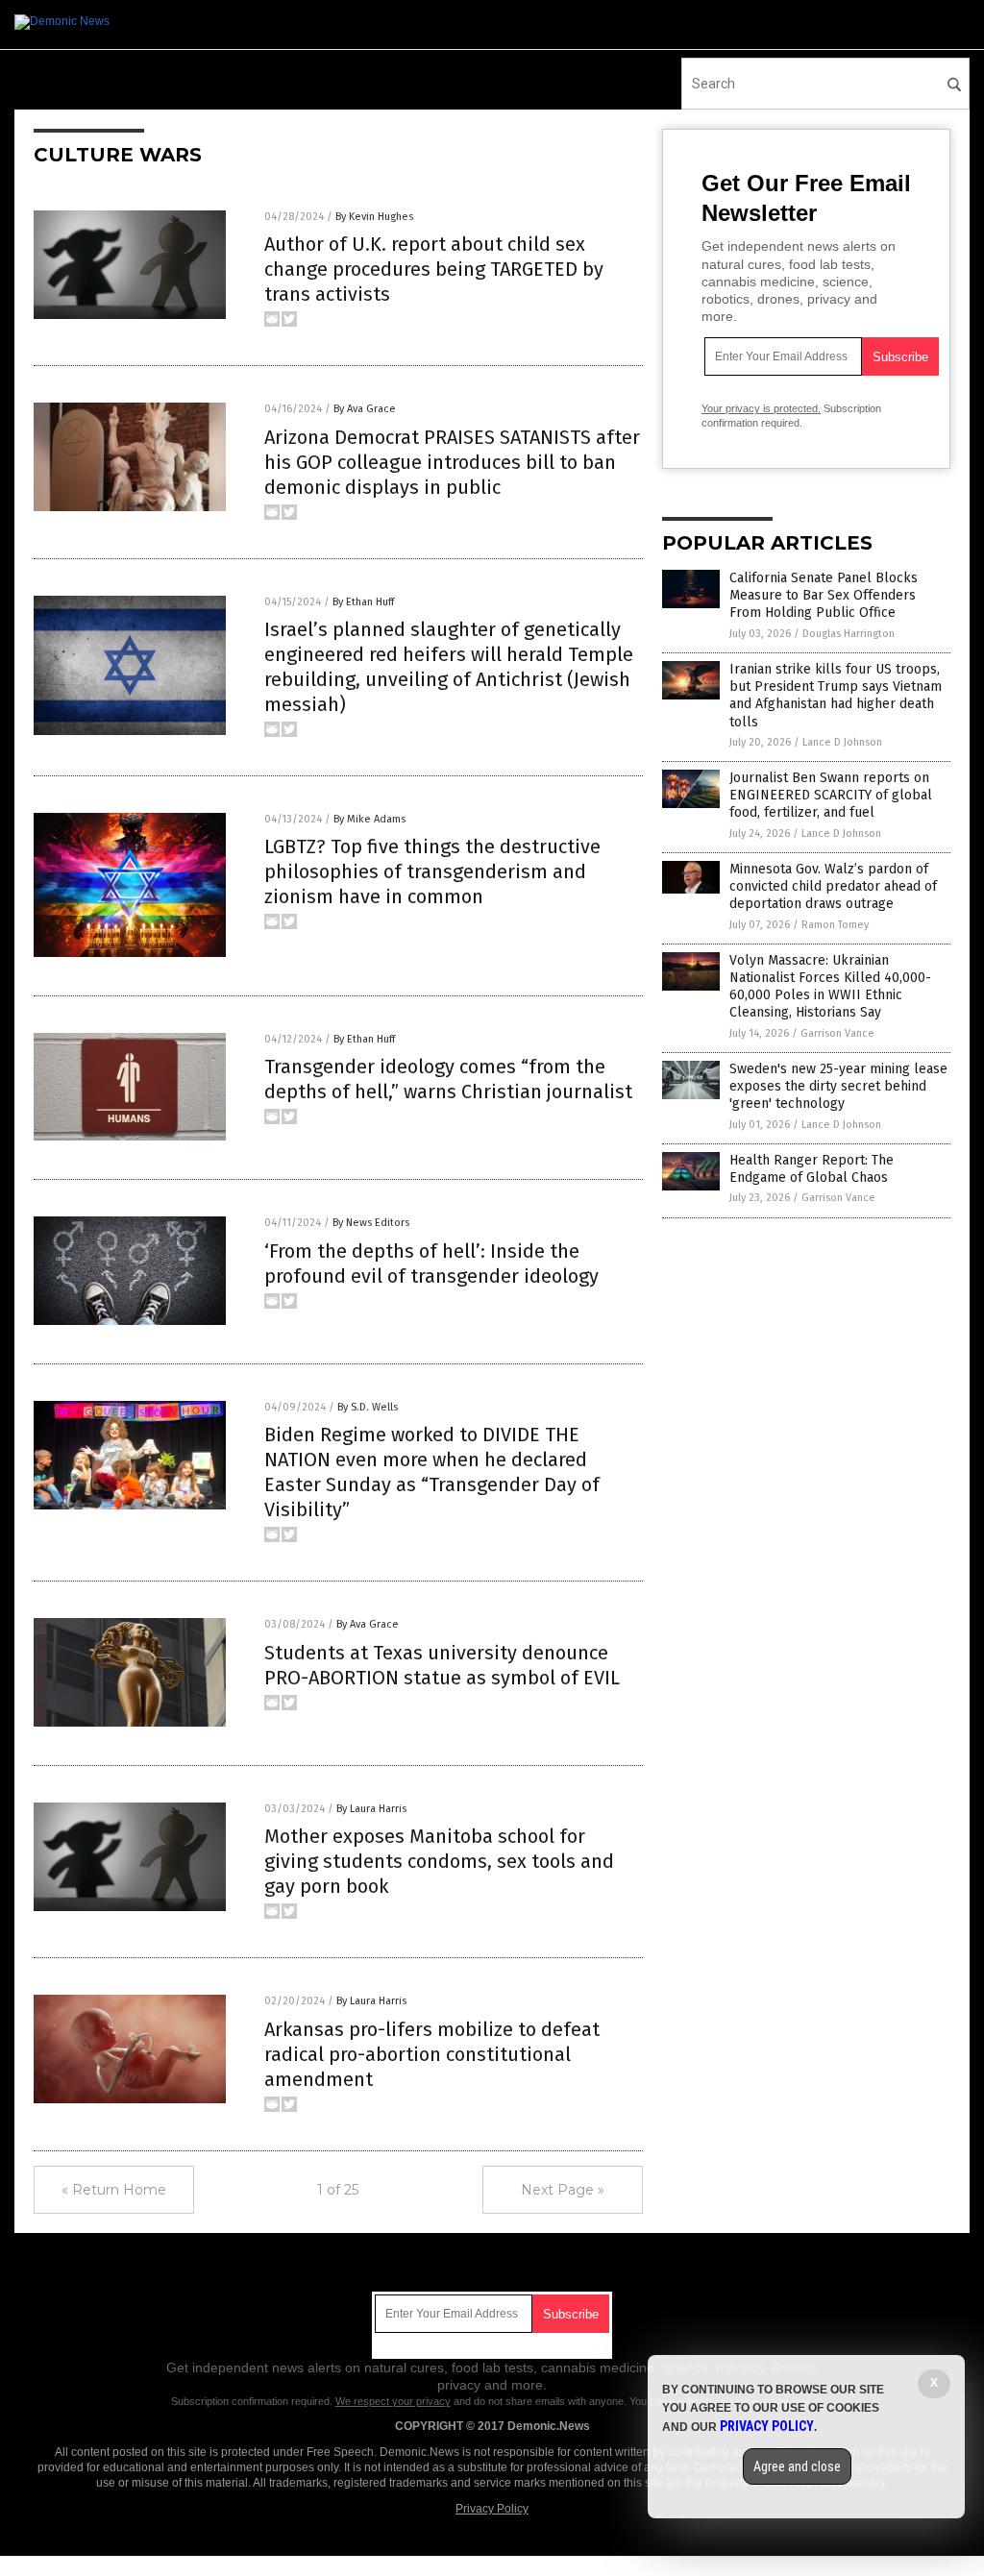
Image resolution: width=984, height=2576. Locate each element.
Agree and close (797, 2466)
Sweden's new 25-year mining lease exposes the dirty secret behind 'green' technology (838, 1086)
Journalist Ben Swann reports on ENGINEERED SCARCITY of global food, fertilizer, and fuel (831, 795)
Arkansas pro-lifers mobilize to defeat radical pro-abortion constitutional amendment (432, 2054)
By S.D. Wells (368, 1407)
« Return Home (114, 2190)
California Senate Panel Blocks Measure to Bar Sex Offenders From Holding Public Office (824, 595)
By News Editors (371, 1223)
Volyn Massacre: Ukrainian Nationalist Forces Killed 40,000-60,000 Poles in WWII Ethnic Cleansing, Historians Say (830, 987)
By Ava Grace (365, 409)
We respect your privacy (393, 2401)
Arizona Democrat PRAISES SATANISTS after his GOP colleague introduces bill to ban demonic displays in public (452, 462)
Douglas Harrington (849, 634)
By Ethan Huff (363, 602)
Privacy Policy (492, 2509)
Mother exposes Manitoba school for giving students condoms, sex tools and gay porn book (439, 1861)
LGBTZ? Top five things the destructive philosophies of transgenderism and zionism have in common (432, 871)
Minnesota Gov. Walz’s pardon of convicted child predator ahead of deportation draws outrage (833, 886)
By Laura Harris (371, 1809)
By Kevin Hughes (374, 217)
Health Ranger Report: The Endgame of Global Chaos (812, 1169)
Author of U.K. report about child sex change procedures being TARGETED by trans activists (434, 269)
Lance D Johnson (842, 742)
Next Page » (563, 2190)
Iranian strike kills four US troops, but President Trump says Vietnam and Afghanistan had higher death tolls (836, 696)
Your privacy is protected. (761, 408)
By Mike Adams (369, 819)
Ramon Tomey (835, 925)
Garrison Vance (837, 1033)
